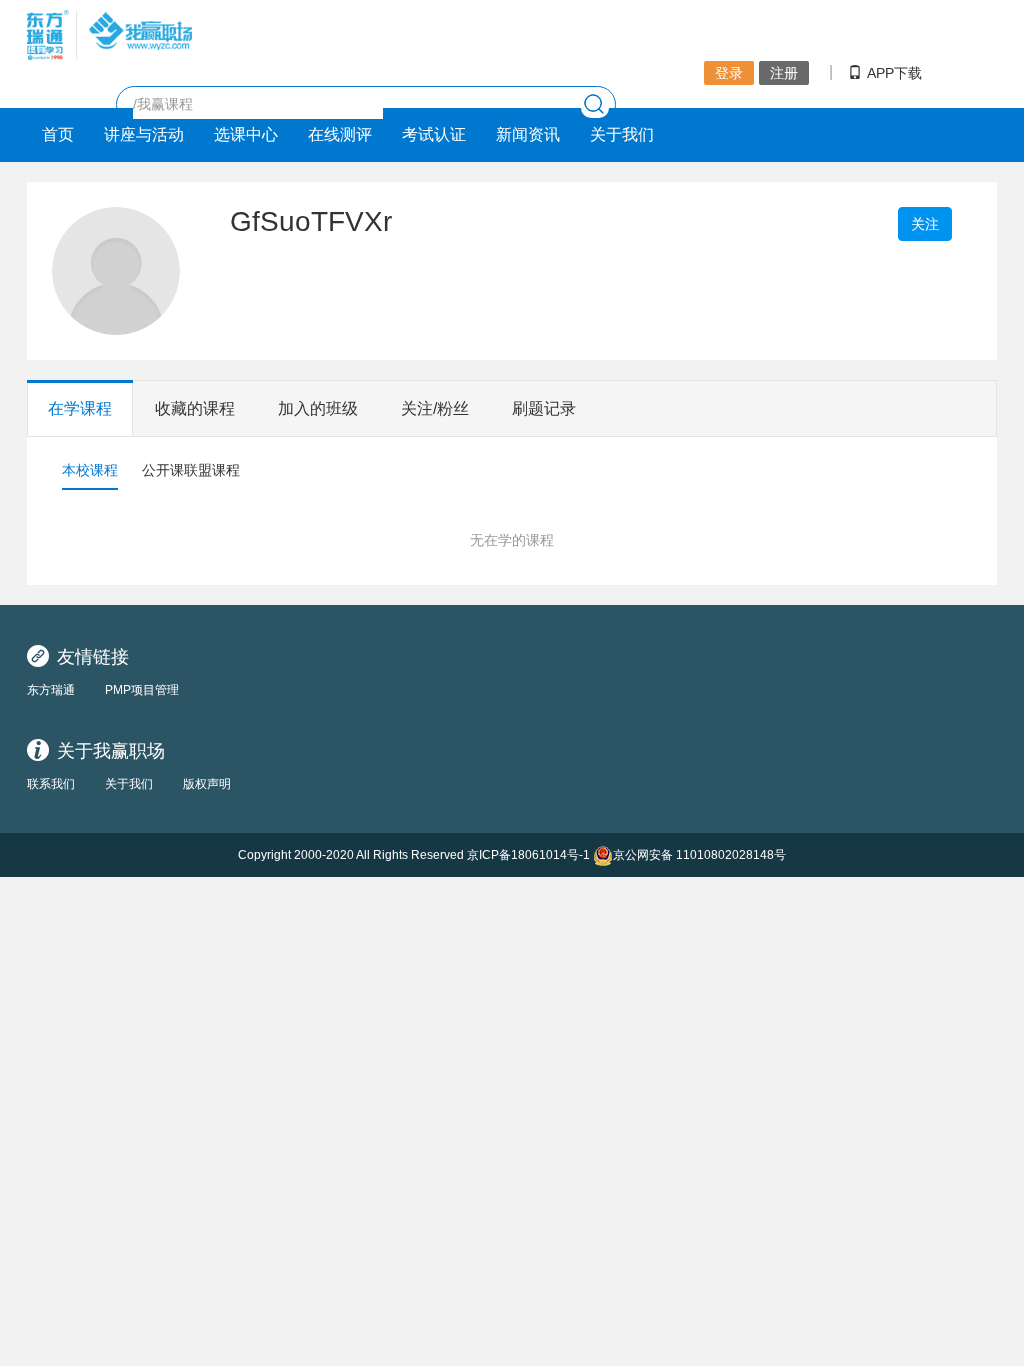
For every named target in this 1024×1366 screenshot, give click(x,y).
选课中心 (246, 134)
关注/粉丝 (435, 408)
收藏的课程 (195, 408)
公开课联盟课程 (191, 470)
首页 (58, 134)
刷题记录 (544, 408)
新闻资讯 (528, 134)
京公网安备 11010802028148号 (699, 855)
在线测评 (340, 134)
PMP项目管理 (142, 690)
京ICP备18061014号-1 (528, 855)
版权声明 (207, 784)
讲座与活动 (144, 134)
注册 (784, 73)
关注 (925, 224)
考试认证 (434, 134)
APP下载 (894, 73)
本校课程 (90, 470)
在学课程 (80, 408)
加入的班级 (318, 408)
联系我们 (51, 784)
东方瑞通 (51, 690)
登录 (729, 73)
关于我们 (622, 134)
